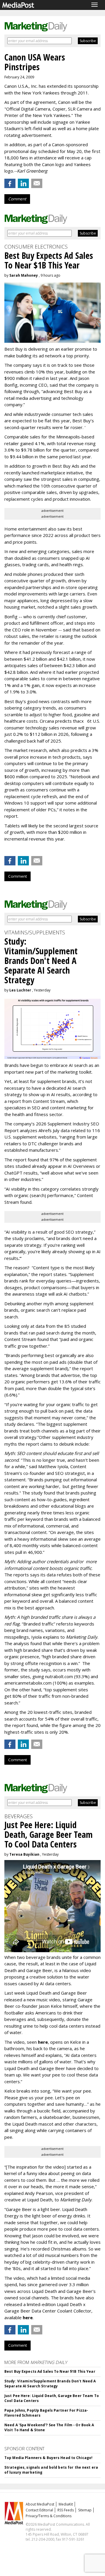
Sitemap (85, 2510)
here (43, 2042)
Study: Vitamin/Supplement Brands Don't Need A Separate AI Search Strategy (50, 2384)
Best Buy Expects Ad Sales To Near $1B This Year (50, 2371)
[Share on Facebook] (10, 183)
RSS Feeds (66, 2510)
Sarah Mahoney (24, 275)
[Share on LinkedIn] (23, 183)
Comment (17, 199)
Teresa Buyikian (24, 1854)
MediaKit (66, 2504)
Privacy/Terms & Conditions (49, 2516)
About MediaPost (40, 2504)
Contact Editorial (39, 2510)
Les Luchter (20, 990)
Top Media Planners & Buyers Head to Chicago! (48, 2458)
